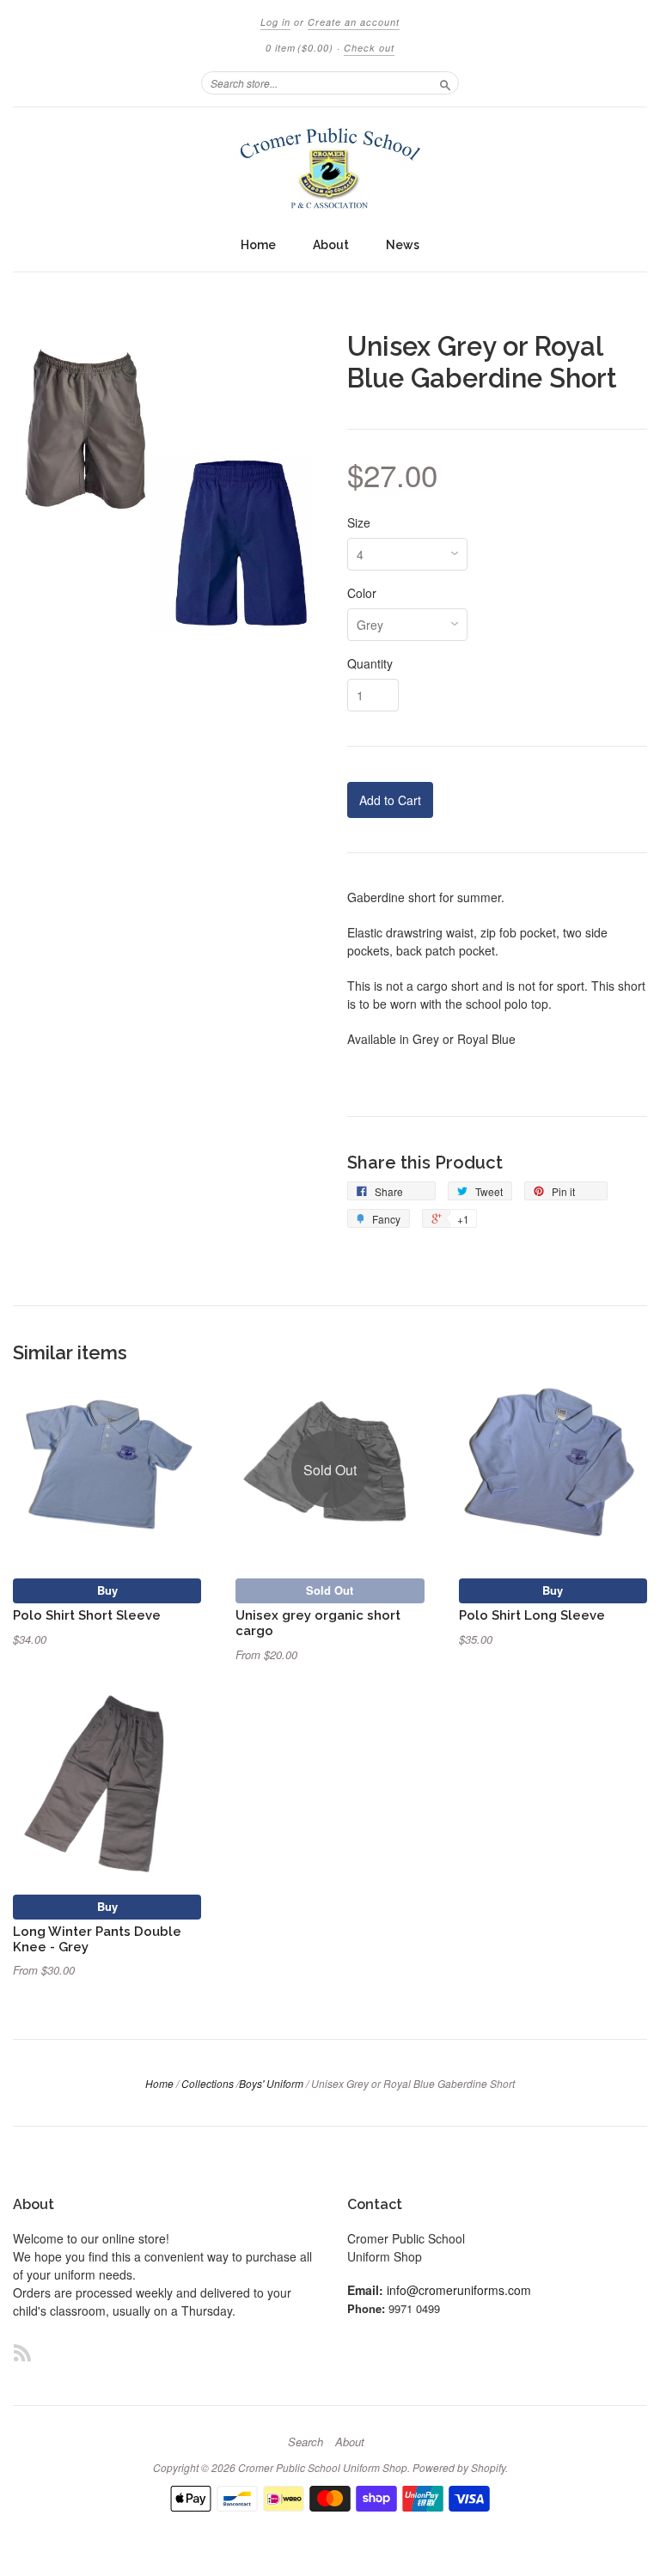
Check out (369, 48)
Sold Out (330, 1590)
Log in (275, 22)
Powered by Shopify (459, 2467)
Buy (107, 1590)
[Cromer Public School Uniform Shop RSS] (22, 2352)
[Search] (445, 82)
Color (362, 593)
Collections (208, 2083)
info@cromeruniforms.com (459, 2290)
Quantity (370, 663)
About (331, 245)
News (403, 245)
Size (359, 522)
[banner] (330, 168)
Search (306, 2442)
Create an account (354, 22)
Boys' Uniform (271, 2083)
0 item (299, 48)
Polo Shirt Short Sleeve (87, 1615)
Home (258, 245)
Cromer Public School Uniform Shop (323, 2467)
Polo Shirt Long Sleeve (532, 1615)
